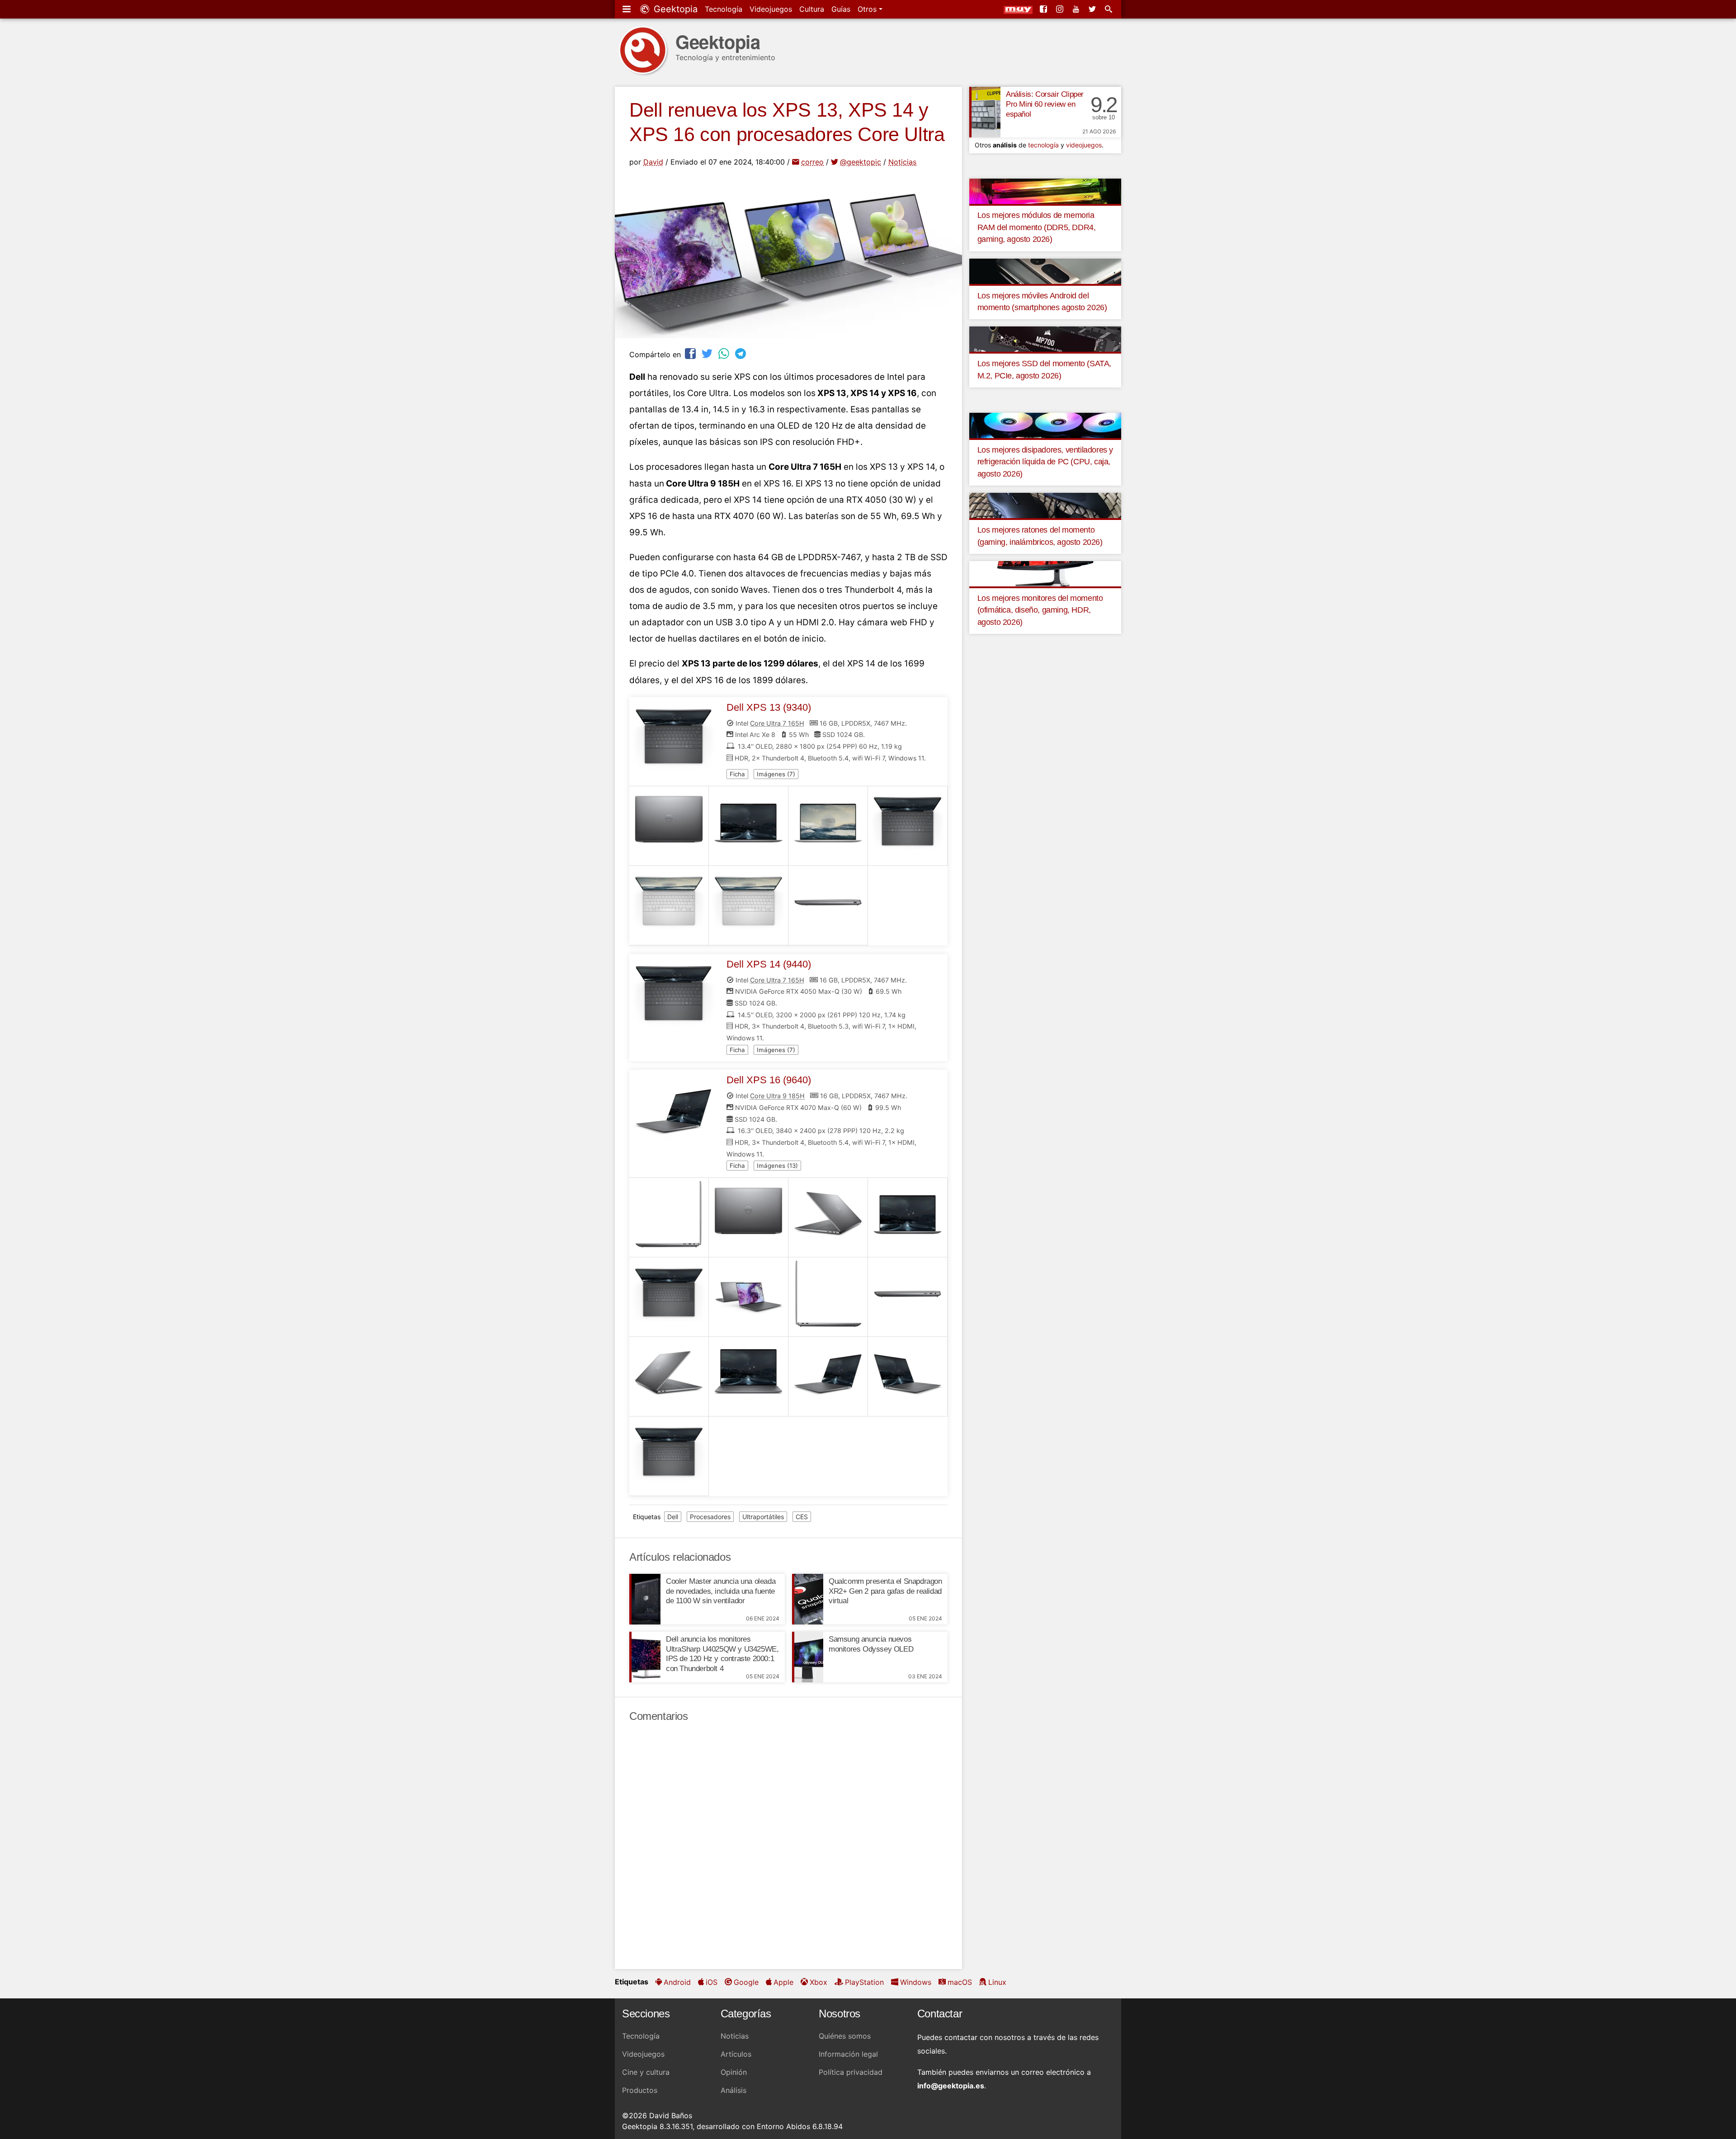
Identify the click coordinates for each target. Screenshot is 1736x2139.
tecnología (1043, 145)
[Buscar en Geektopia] (1109, 9)
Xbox (818, 1982)
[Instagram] (1061, 9)
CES (802, 1517)
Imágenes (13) (777, 1166)
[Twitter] (1093, 9)
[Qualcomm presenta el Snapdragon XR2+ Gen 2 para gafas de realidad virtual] (808, 1599)
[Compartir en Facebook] (691, 353)
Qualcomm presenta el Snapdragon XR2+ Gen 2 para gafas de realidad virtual (885, 1591)
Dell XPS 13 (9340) (769, 707)
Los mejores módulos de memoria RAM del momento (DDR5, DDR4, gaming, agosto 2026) (1037, 227)
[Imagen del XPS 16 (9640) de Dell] (669, 1218)
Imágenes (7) (776, 774)
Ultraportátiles (763, 1517)
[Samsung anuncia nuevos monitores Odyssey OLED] (808, 1657)
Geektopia (674, 9)
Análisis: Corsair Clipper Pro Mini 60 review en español (1045, 104)
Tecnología (724, 9)
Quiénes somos (845, 2036)
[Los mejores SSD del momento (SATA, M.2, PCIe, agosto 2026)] (1045, 339)
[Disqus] (788, 1846)
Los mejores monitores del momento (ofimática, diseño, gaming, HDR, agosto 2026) (1040, 610)
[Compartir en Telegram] (741, 353)
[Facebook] (1044, 9)
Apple (783, 1982)
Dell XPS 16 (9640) (769, 1080)
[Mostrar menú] (627, 9)
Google (746, 1982)
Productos (640, 2090)
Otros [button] (868, 9)
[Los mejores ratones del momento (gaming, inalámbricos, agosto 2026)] (1045, 505)
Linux (997, 1982)
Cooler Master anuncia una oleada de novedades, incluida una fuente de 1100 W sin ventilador (721, 1591)
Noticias (902, 162)
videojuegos (1084, 145)
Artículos (736, 2054)
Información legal (848, 2054)
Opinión (734, 2072)
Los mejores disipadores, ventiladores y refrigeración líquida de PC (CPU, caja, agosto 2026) (1045, 462)
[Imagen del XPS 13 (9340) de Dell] (669, 826)
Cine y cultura (646, 2072)
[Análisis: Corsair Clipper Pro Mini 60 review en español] (985, 112)
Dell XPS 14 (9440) (769, 964)
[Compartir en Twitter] (708, 353)
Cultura (812, 9)
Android (677, 1982)
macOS (960, 1982)
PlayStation (864, 1982)
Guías (841, 9)
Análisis (734, 2090)
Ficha (737, 774)
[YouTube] (1077, 9)
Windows (916, 1982)
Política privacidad (851, 2072)
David (653, 162)
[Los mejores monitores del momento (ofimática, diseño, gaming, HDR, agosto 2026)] (1045, 573)
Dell (673, 1517)
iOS (712, 1982)
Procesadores (710, 1517)
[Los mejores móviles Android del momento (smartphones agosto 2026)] (1045, 270)
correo (812, 162)
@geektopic (861, 162)
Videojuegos (771, 9)
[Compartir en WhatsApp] (725, 353)
